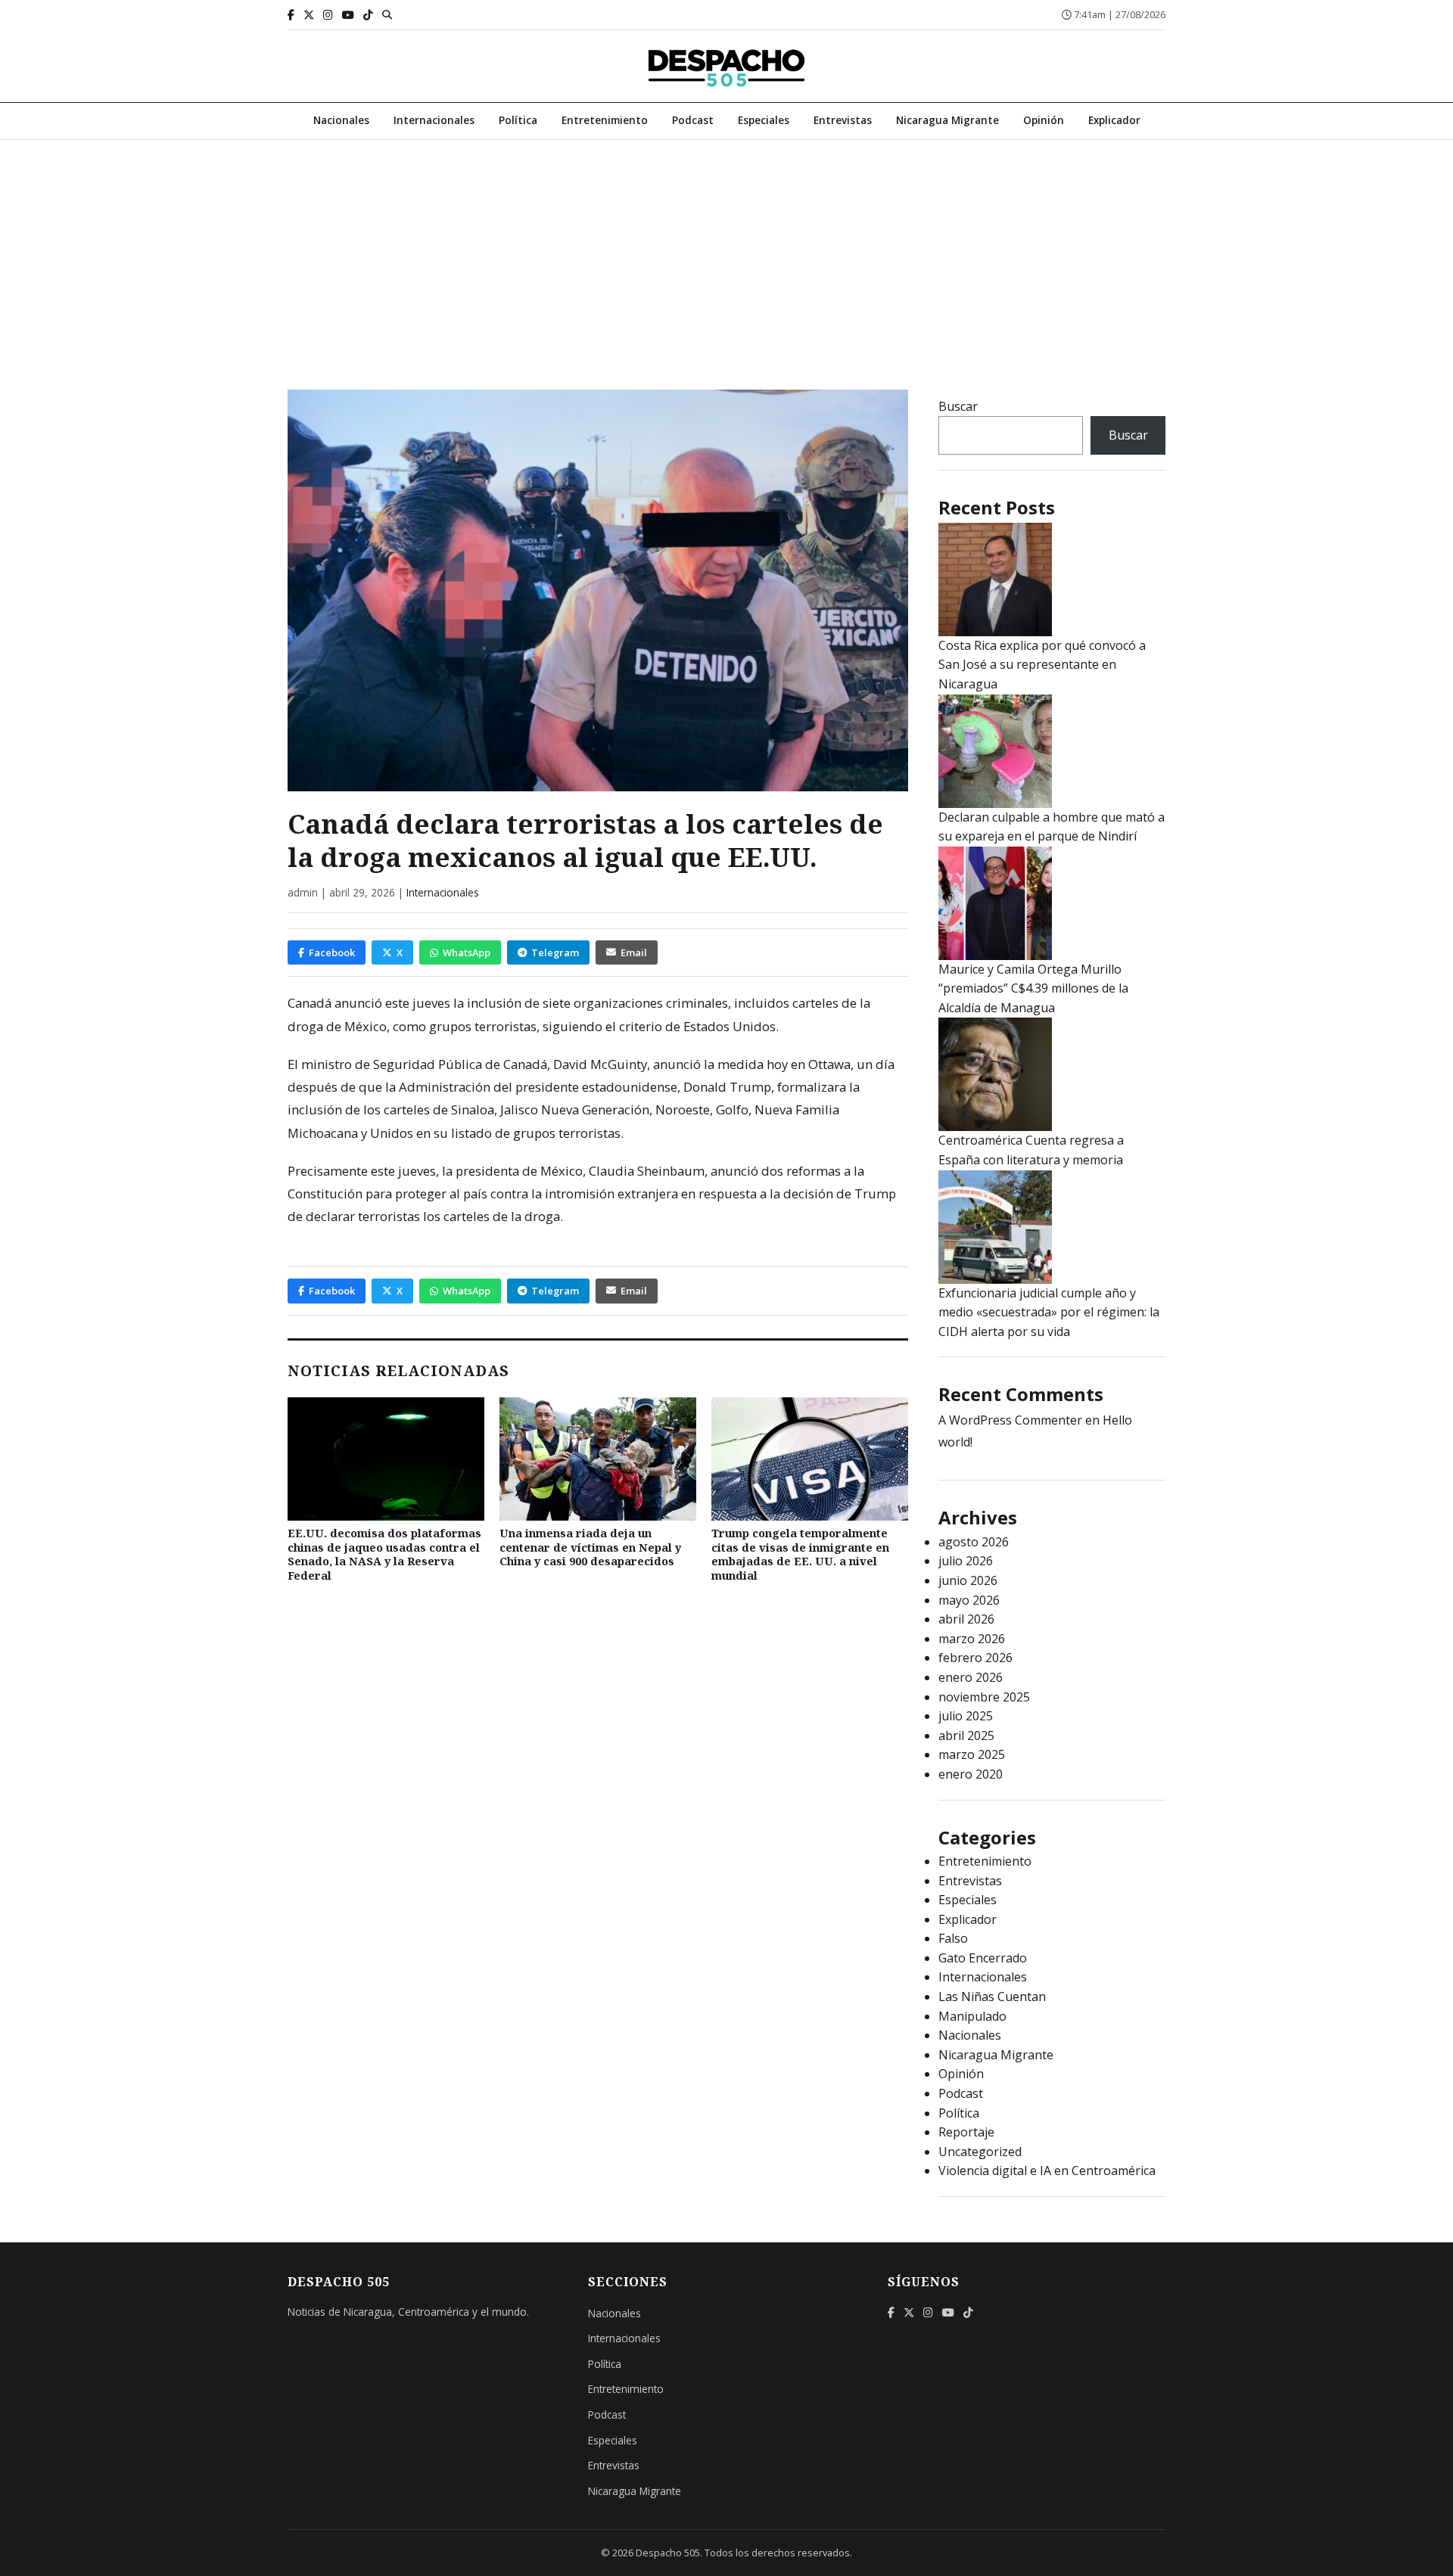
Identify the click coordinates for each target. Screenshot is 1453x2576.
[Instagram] (328, 15)
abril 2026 (966, 1619)
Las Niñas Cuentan (992, 1996)
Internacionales (434, 120)
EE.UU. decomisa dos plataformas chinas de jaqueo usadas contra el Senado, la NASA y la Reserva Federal (384, 1554)
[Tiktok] (368, 15)
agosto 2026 (974, 1542)
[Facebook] (291, 15)
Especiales (764, 120)
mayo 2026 (969, 1600)
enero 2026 (971, 1677)
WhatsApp (467, 952)
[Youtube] (348, 15)
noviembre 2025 (984, 1697)
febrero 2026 (975, 1658)
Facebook (332, 952)
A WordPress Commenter (1010, 1420)
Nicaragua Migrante (947, 120)
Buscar (958, 406)
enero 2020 (971, 1774)
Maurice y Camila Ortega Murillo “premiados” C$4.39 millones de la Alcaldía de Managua (1033, 988)
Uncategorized (980, 2152)
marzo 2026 (972, 1639)
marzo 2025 (972, 1754)
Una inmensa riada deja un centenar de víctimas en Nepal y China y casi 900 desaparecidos (590, 1547)
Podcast (693, 120)
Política (518, 120)
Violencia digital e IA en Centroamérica (1047, 2170)
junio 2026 (968, 1580)
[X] (309, 15)
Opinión (1044, 120)
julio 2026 (966, 1561)
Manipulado (972, 2016)
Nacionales (341, 120)
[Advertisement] (726, 253)
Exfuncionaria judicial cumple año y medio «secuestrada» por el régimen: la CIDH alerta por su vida (1049, 1312)
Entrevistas (843, 120)
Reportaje (966, 2132)
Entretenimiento (605, 120)
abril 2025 (966, 1735)
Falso (953, 1938)
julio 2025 (966, 1716)
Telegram (555, 952)
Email (634, 952)
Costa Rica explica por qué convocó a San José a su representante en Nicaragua (1042, 665)
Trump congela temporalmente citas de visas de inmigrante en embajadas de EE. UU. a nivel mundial (800, 1554)
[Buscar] (387, 14)
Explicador (1114, 120)
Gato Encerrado (983, 1958)
